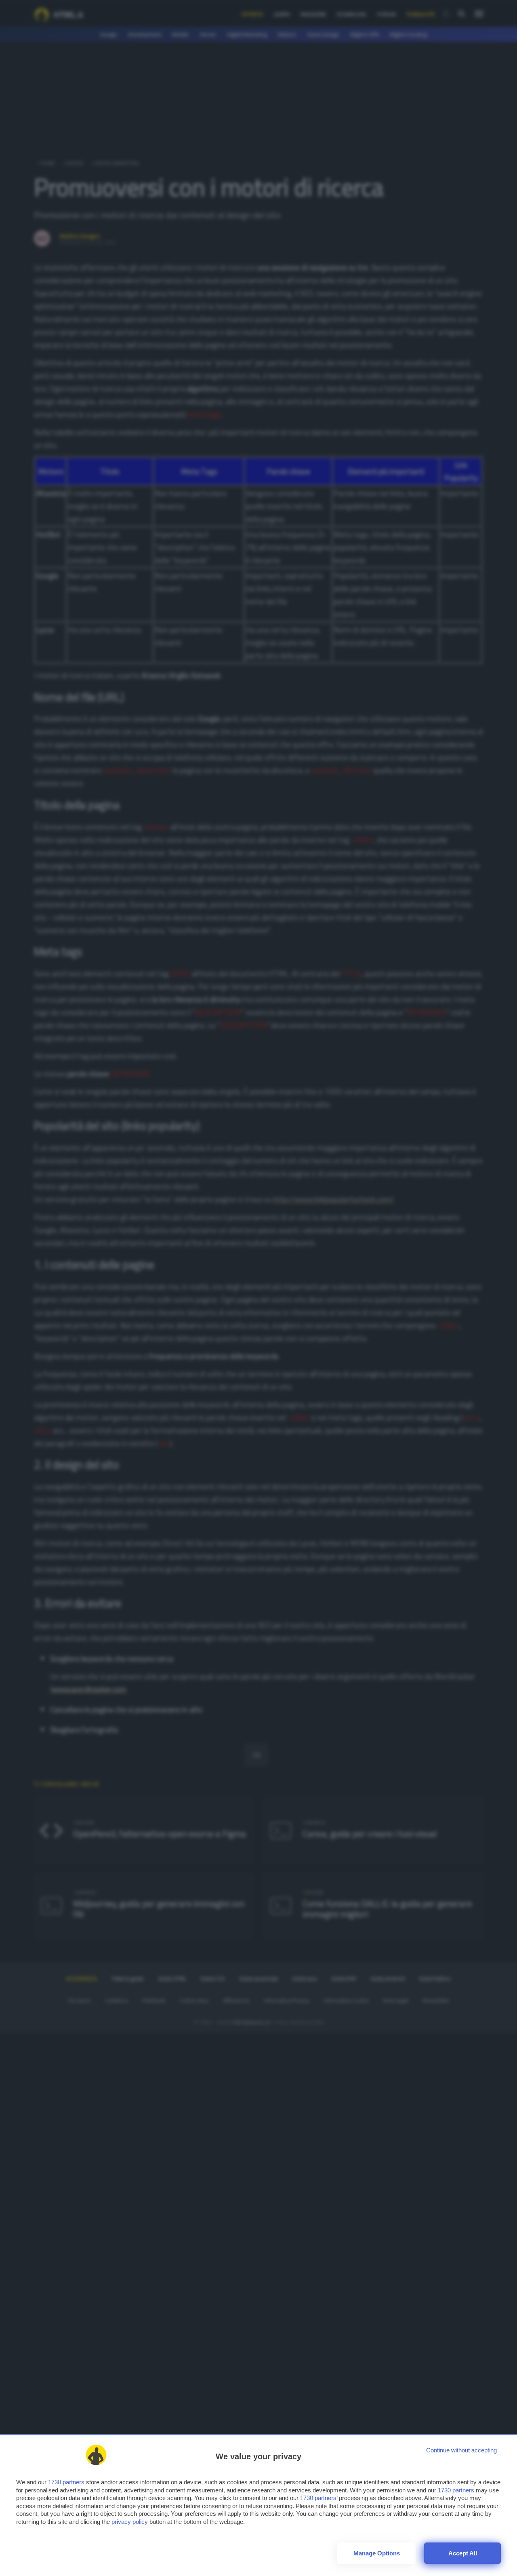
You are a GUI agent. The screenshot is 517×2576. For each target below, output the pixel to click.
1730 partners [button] (66, 2482)
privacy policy (130, 2522)
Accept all (463, 2553)
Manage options (377, 2553)
